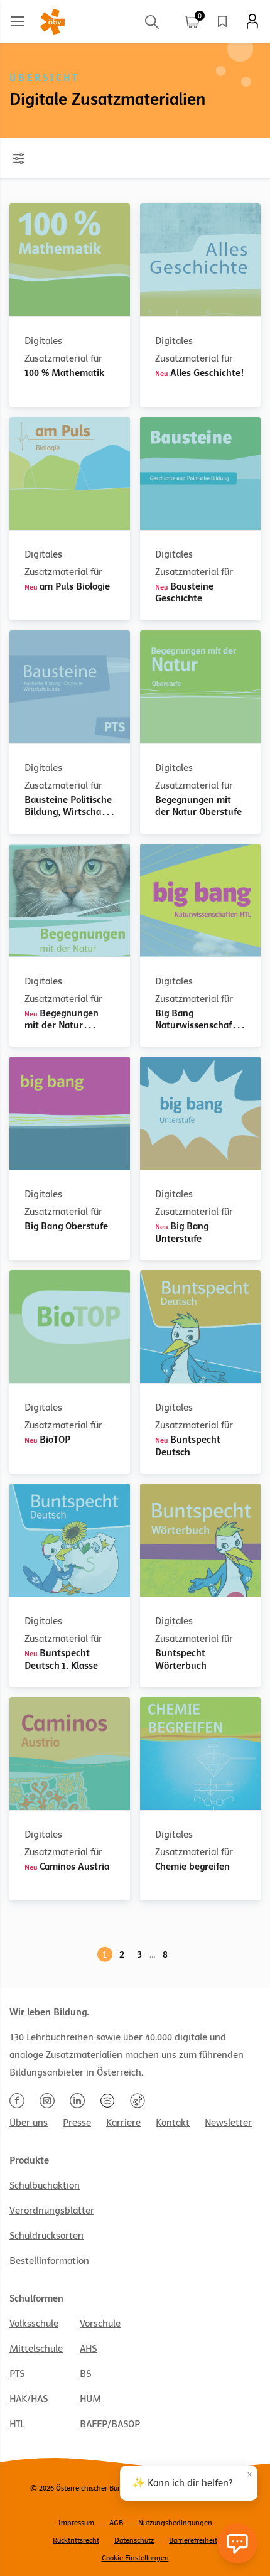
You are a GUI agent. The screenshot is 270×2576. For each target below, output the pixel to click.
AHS (88, 2349)
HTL (17, 2424)
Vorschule (100, 2324)
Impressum (76, 2523)
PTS (17, 2374)
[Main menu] (18, 21)
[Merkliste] (222, 21)
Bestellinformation (49, 2261)
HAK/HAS (29, 2399)
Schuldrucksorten (46, 2236)
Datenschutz (134, 2540)
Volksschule (34, 2324)
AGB (116, 2523)
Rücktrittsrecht (76, 2540)
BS (85, 2374)
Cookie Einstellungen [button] (135, 2558)
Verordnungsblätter (52, 2211)
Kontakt (173, 2123)
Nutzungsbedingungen (175, 2523)
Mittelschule (36, 2349)
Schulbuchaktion (45, 2185)
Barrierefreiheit (193, 2540)
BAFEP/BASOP (110, 2424)
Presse (77, 2123)
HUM (90, 2399)
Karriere (123, 2123)
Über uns (29, 2123)
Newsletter (228, 2123)
